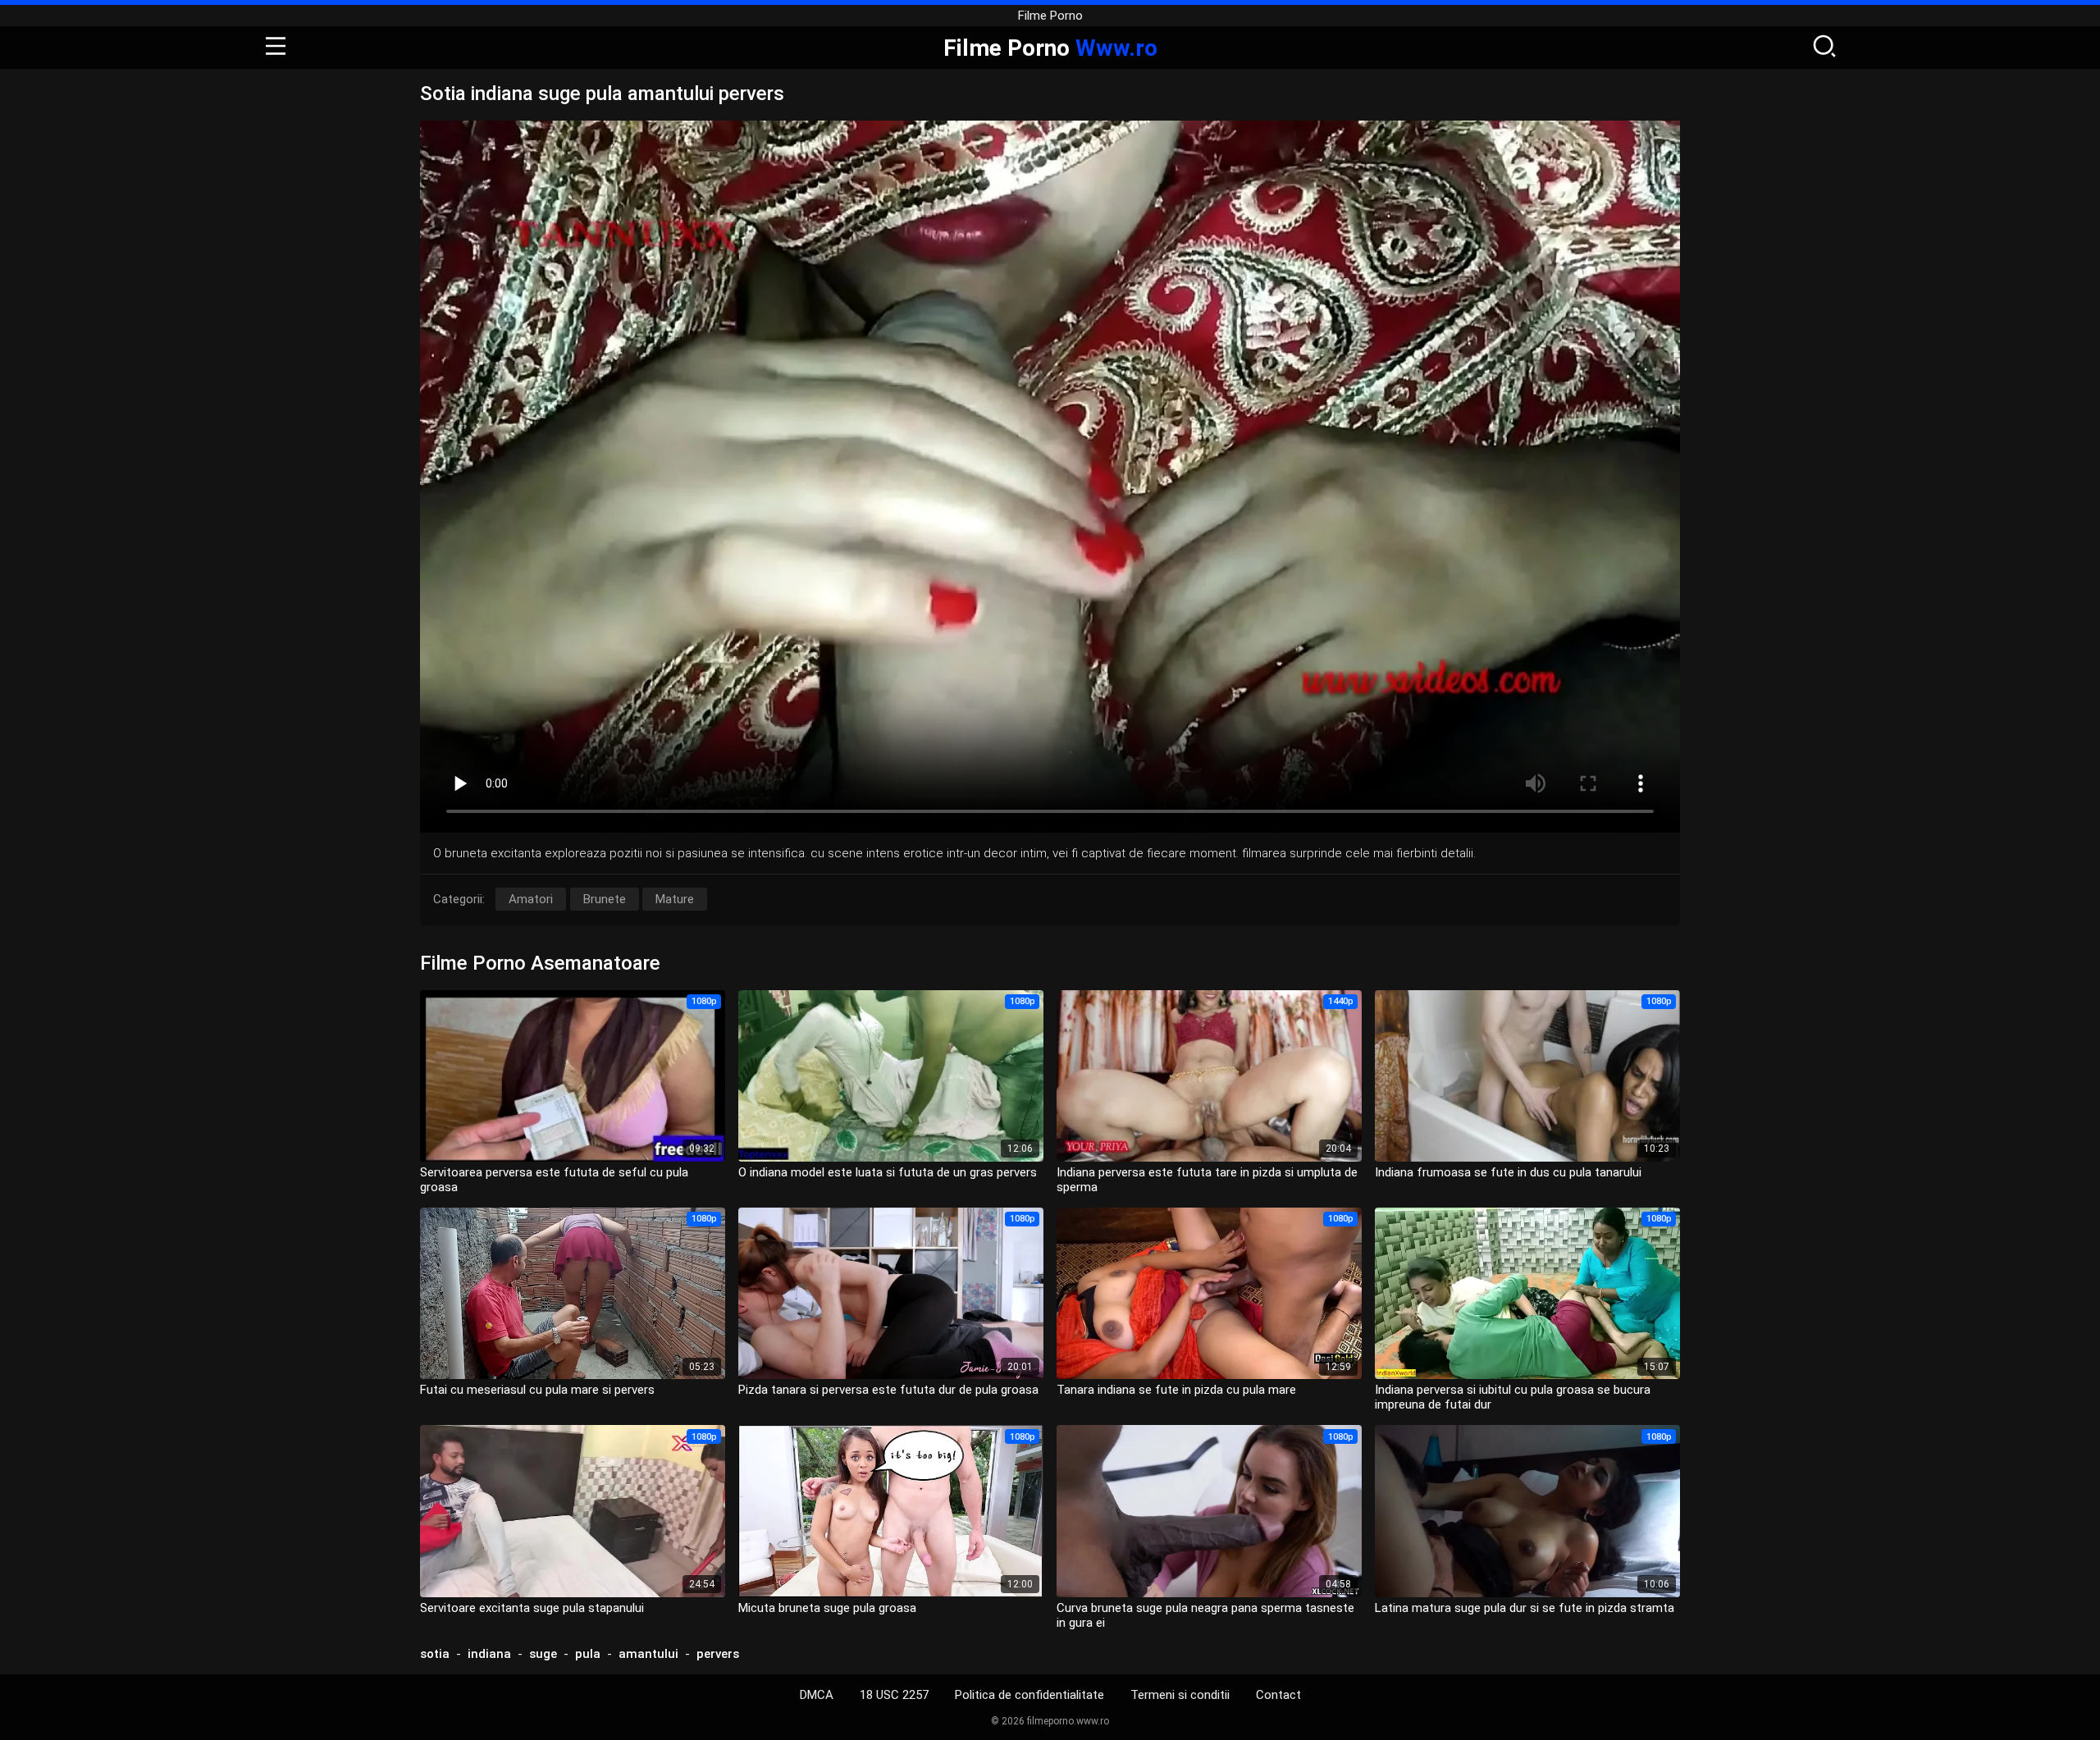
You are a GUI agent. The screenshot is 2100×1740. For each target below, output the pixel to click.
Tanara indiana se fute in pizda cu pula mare (1176, 1390)
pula (588, 1654)
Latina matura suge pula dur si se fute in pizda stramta (1525, 1608)
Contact (1278, 1695)
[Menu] (276, 48)
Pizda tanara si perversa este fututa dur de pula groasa (888, 1390)
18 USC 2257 (894, 1695)
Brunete (605, 899)
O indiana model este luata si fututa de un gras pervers (888, 1172)
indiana (489, 1654)
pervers (718, 1654)
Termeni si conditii (1180, 1695)
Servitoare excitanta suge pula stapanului (532, 1608)
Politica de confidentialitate (1029, 1695)
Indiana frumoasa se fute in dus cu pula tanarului (1508, 1172)
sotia (435, 1654)
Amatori (531, 899)
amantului (648, 1654)
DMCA (817, 1695)
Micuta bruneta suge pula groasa (827, 1608)
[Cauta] (1824, 48)
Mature (675, 899)
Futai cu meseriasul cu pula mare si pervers (537, 1390)
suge (543, 1654)
